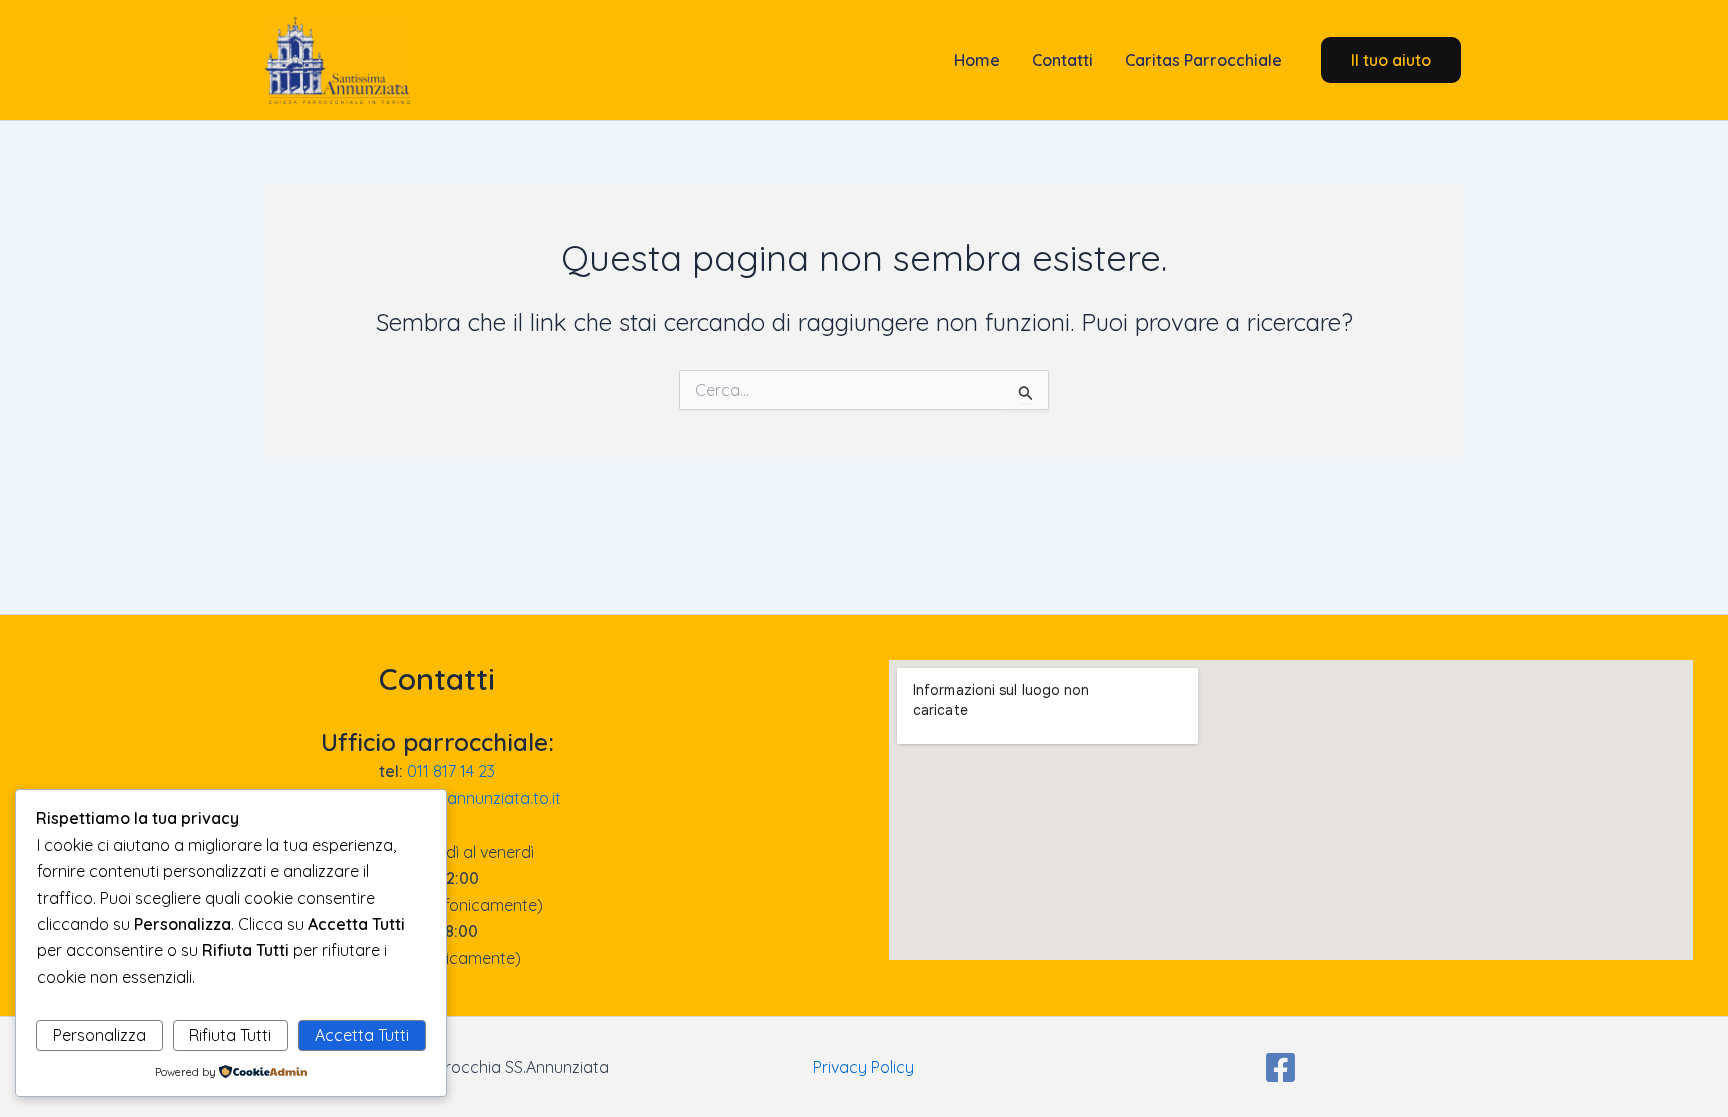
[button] (1391, 60)
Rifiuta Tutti (230, 1035)
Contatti (1062, 60)
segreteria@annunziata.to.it (458, 798)
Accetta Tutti (362, 1035)
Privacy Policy (863, 1067)
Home (975, 60)
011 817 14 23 (451, 771)
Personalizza (99, 1035)
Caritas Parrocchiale (1203, 60)
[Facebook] (1280, 1067)
